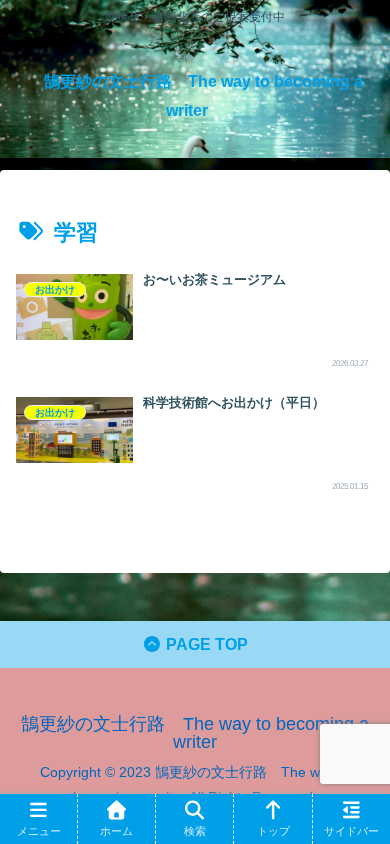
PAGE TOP (205, 644)
